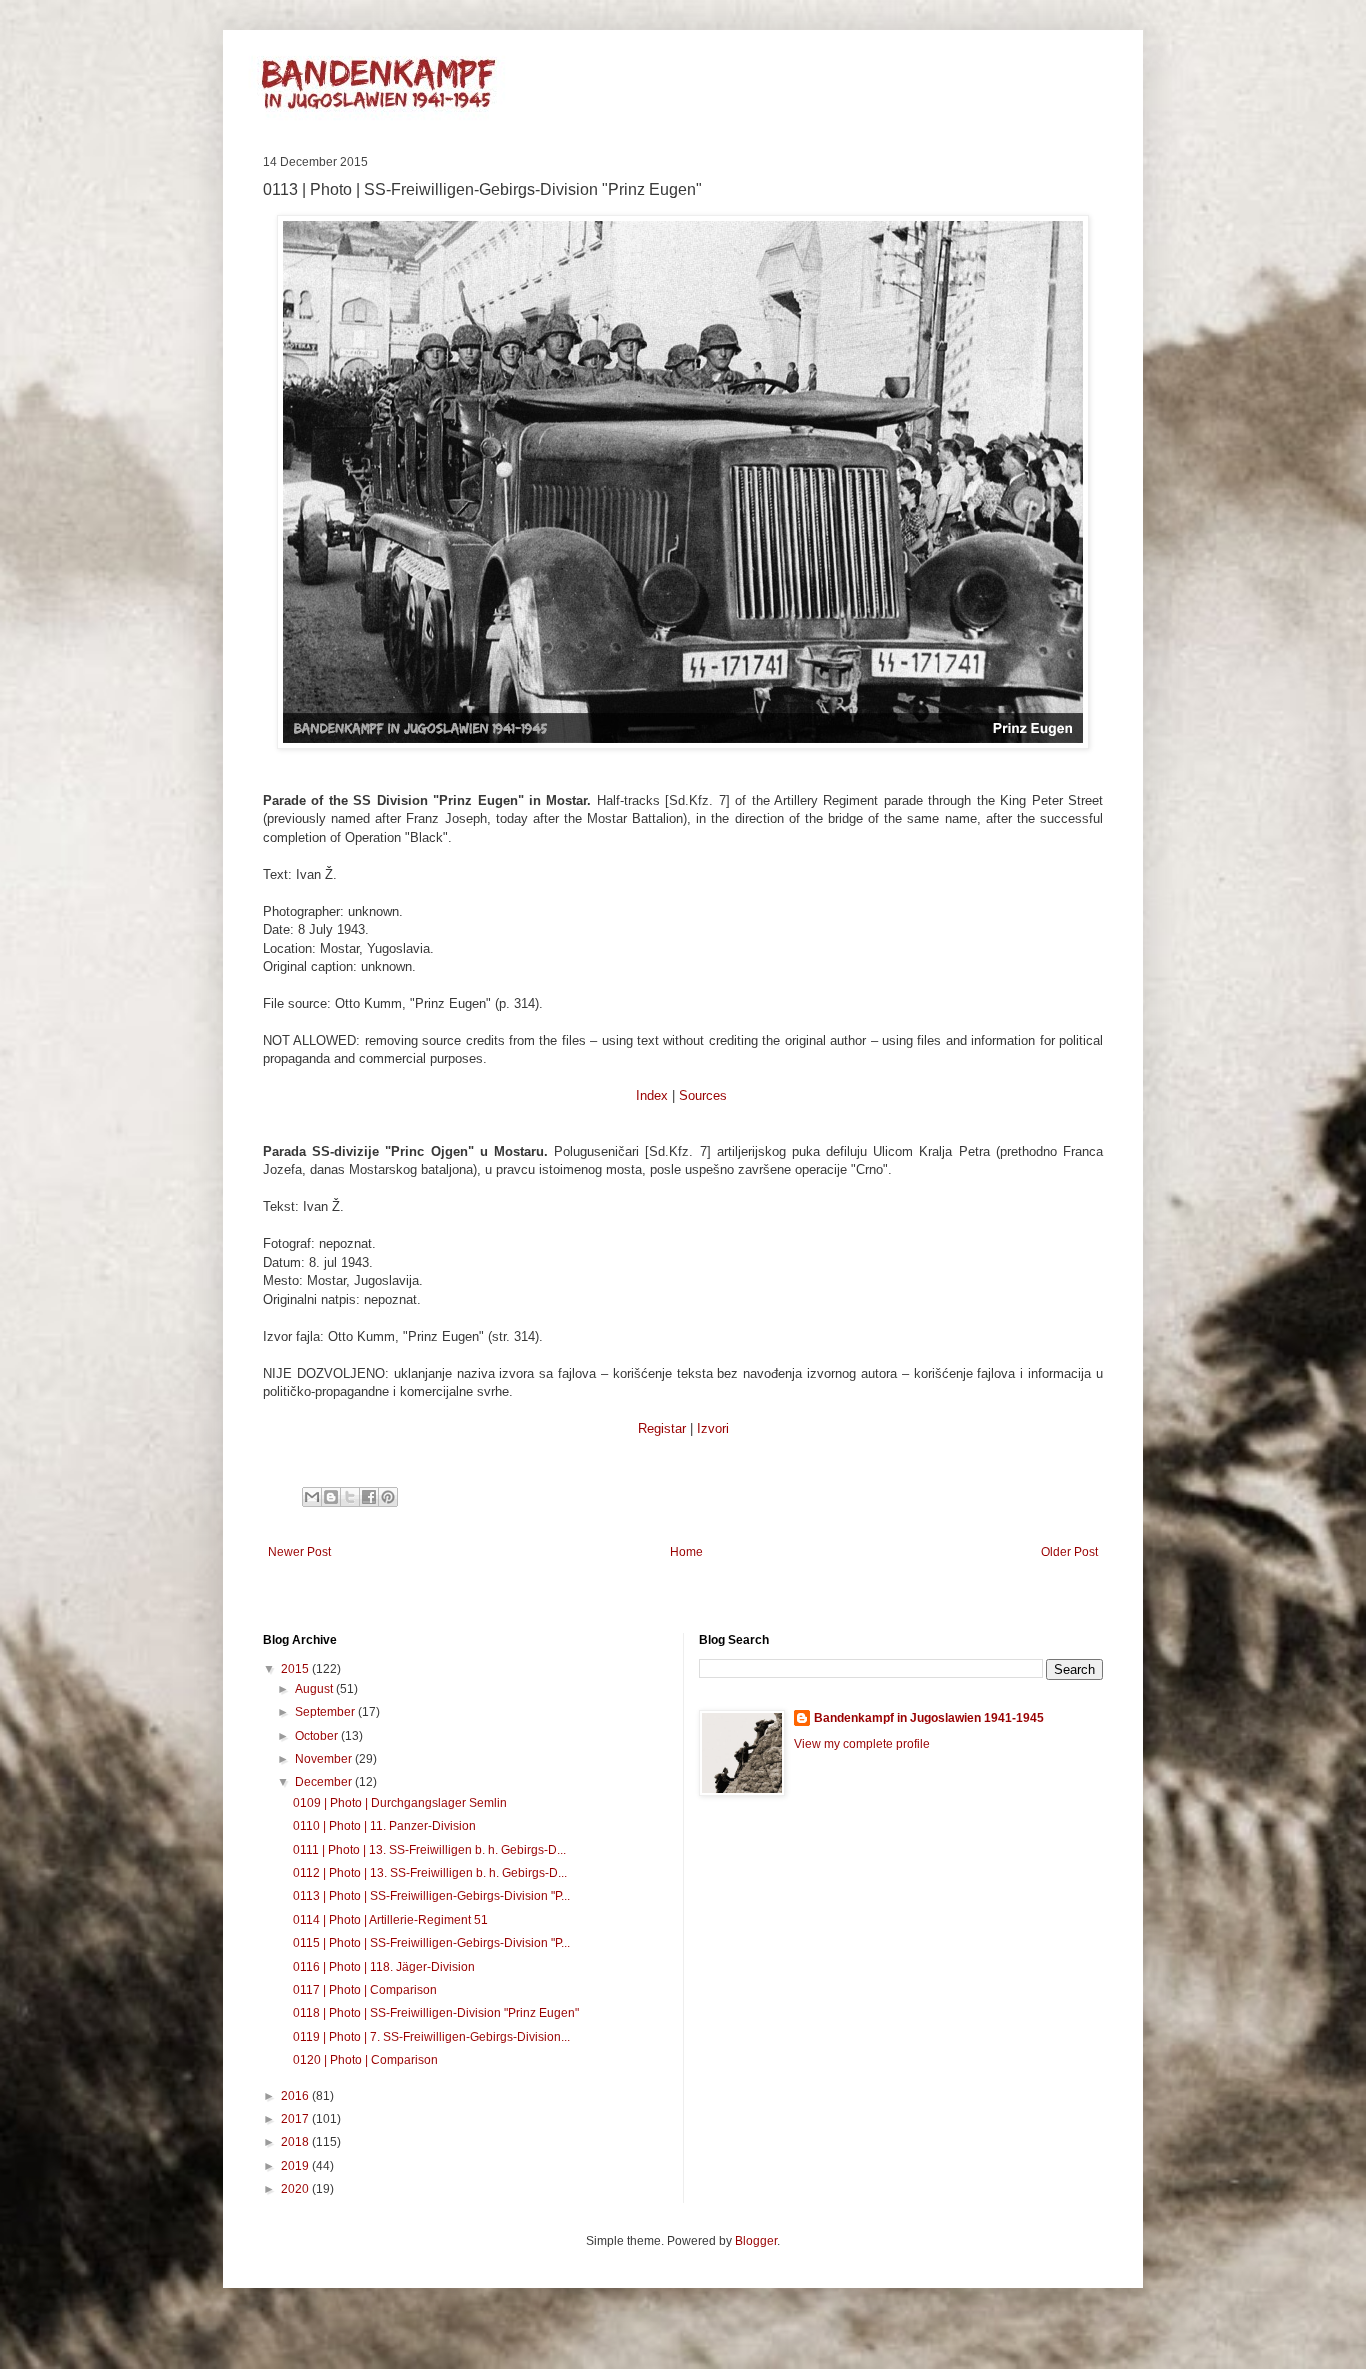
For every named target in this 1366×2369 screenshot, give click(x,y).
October (318, 1736)
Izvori (713, 1428)
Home (686, 1552)
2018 (296, 2142)
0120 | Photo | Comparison (365, 2060)
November (325, 1759)
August (315, 1689)
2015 (296, 1669)
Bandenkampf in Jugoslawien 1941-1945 (929, 1718)
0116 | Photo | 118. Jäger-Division (384, 1967)
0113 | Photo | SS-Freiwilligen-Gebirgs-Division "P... (431, 1896)
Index (652, 1095)
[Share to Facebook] (369, 1497)
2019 (296, 2166)
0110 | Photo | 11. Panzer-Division (384, 1826)
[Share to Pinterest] (388, 1497)
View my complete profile (862, 1744)
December (325, 1782)
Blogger (756, 2241)
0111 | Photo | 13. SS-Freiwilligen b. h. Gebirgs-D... (429, 1850)
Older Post (1069, 1552)
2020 (296, 2189)
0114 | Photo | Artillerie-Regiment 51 (390, 1920)
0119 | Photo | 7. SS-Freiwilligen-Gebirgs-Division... (431, 2037)
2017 (296, 2119)
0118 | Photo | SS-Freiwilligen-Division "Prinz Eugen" (436, 2013)
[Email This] (312, 1497)
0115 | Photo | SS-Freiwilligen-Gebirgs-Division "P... (431, 1943)
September (326, 1712)
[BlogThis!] (331, 1497)
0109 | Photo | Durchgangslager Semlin (400, 1803)
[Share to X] (350, 1497)
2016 (296, 2096)
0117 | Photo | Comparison (365, 1990)
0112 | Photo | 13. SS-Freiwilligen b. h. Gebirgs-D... (430, 1873)
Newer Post (299, 1552)
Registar (662, 1428)
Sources (703, 1095)
